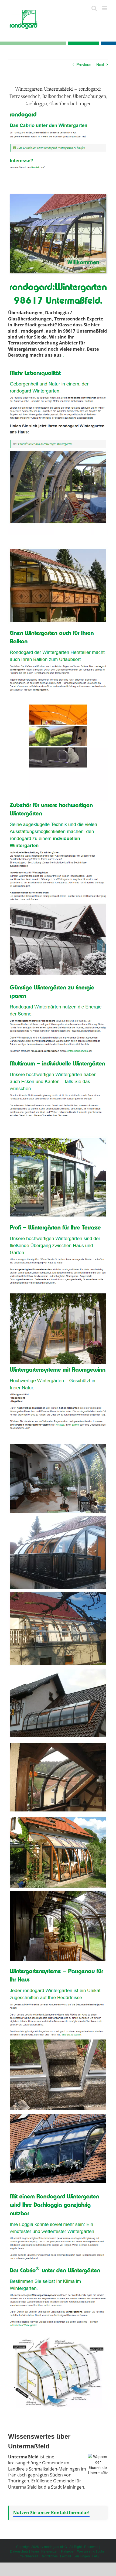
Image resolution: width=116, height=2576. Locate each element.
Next (100, 64)
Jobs (101, 2551)
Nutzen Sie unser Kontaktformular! (51, 2513)
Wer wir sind (86, 2551)
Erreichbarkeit (28, 2556)
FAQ (95, 2556)
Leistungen (82, 2556)
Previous (84, 64)
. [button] (19, 331)
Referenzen (50, 2551)
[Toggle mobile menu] (105, 8)
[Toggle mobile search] (94, 8)
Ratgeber (68, 2551)
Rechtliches (49, 2556)
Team (35, 2551)
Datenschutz (19, 2551)
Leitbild (66, 2556)
